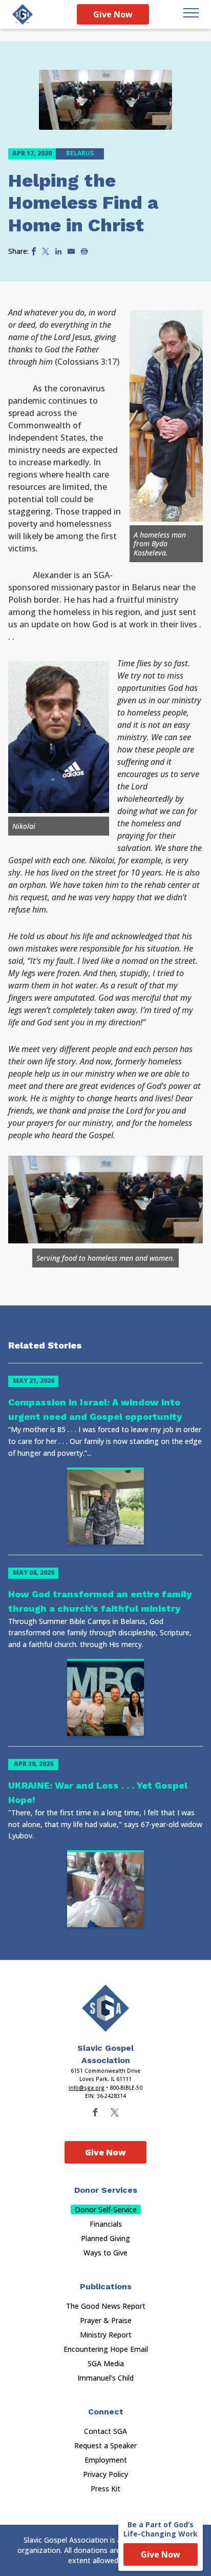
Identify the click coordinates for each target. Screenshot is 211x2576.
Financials (106, 2224)
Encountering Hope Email (106, 2349)
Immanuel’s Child (105, 2378)
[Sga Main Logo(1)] (105, 2008)
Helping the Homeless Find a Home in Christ (83, 203)
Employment (106, 2460)
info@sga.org (87, 2088)
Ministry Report (106, 2335)
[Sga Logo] (23, 14)
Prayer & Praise (106, 2320)
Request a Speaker (105, 2445)
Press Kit (105, 2489)
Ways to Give (105, 2253)
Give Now (113, 14)
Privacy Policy (105, 2474)
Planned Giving (105, 2238)
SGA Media (106, 2363)
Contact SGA (105, 2431)
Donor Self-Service (106, 2210)
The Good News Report (106, 2306)
